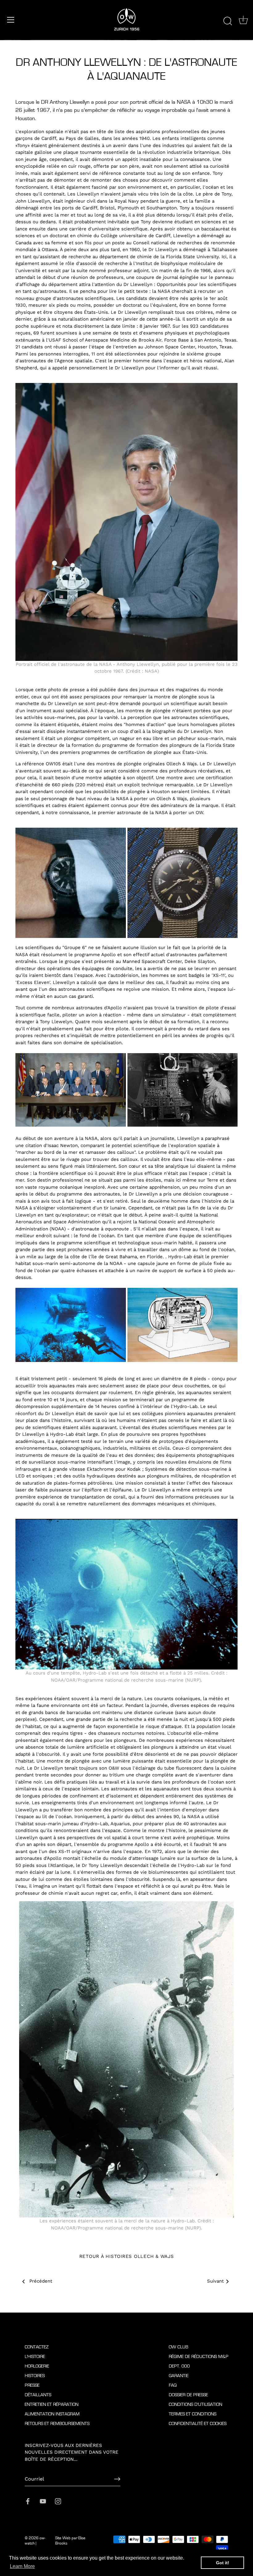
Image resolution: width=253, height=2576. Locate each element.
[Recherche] (228, 21)
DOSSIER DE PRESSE (188, 2395)
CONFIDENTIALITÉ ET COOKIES (198, 2424)
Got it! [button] (223, 2563)
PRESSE (32, 2385)
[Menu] (11, 20)
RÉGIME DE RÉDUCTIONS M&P (199, 2357)
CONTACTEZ (37, 2347)
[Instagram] (58, 2501)
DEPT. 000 (179, 2366)
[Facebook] (28, 2501)
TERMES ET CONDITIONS (193, 2414)
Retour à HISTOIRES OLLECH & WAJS (127, 2256)
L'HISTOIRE (35, 2357)
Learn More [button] (22, 2566)
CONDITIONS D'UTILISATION (195, 2404)
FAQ (173, 2385)
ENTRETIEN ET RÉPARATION (52, 2404)
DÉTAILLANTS (38, 2395)
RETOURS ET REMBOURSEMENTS (57, 2424)
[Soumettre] (117, 2479)
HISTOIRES (35, 2376)
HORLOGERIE (37, 2366)
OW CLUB (178, 2347)
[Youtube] (43, 2501)
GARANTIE (179, 2376)
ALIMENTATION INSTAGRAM (52, 2414)
